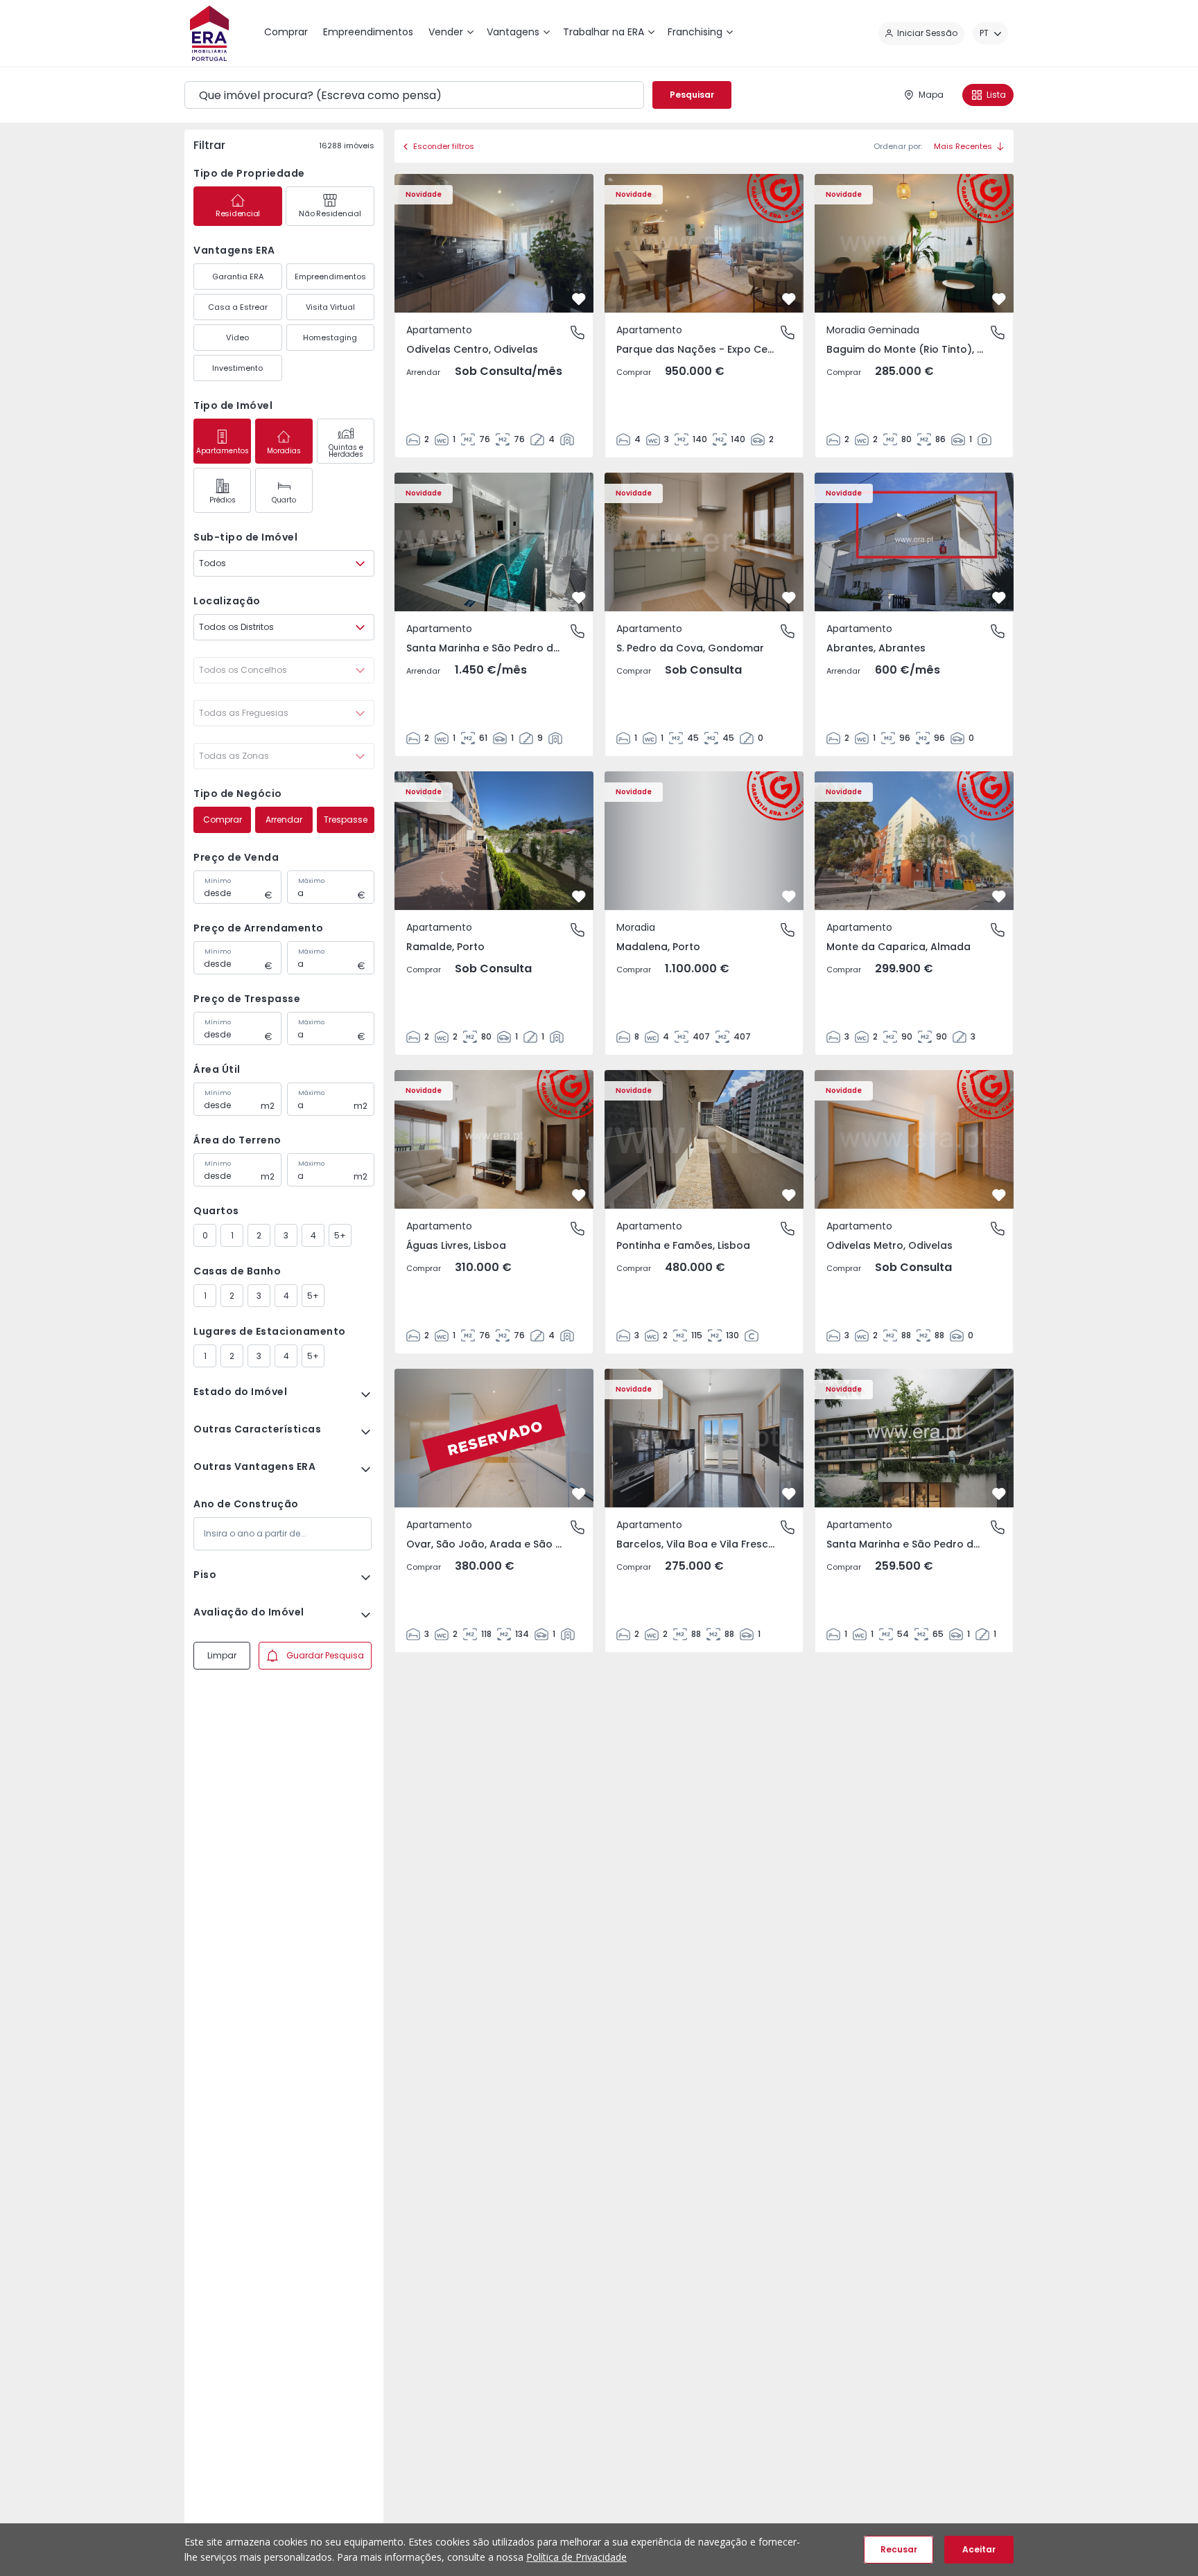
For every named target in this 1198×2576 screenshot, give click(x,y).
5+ (340, 1235)
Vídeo (237, 338)
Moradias (284, 451)
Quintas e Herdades (346, 451)
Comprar (223, 820)
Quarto (284, 500)
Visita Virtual (330, 307)
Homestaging (330, 338)
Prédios (223, 500)
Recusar (899, 2549)
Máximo (311, 881)
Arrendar (284, 820)
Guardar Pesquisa (325, 1655)
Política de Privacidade (576, 2557)
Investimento (237, 368)
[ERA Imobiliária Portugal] (209, 33)
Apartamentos (223, 451)
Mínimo (218, 881)
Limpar (222, 1655)
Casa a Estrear (238, 307)
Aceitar (979, 2549)
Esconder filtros (444, 146)
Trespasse (346, 820)
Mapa (931, 95)
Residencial (238, 213)
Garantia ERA (238, 277)
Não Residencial (330, 213)
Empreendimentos (330, 277)
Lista (996, 95)
